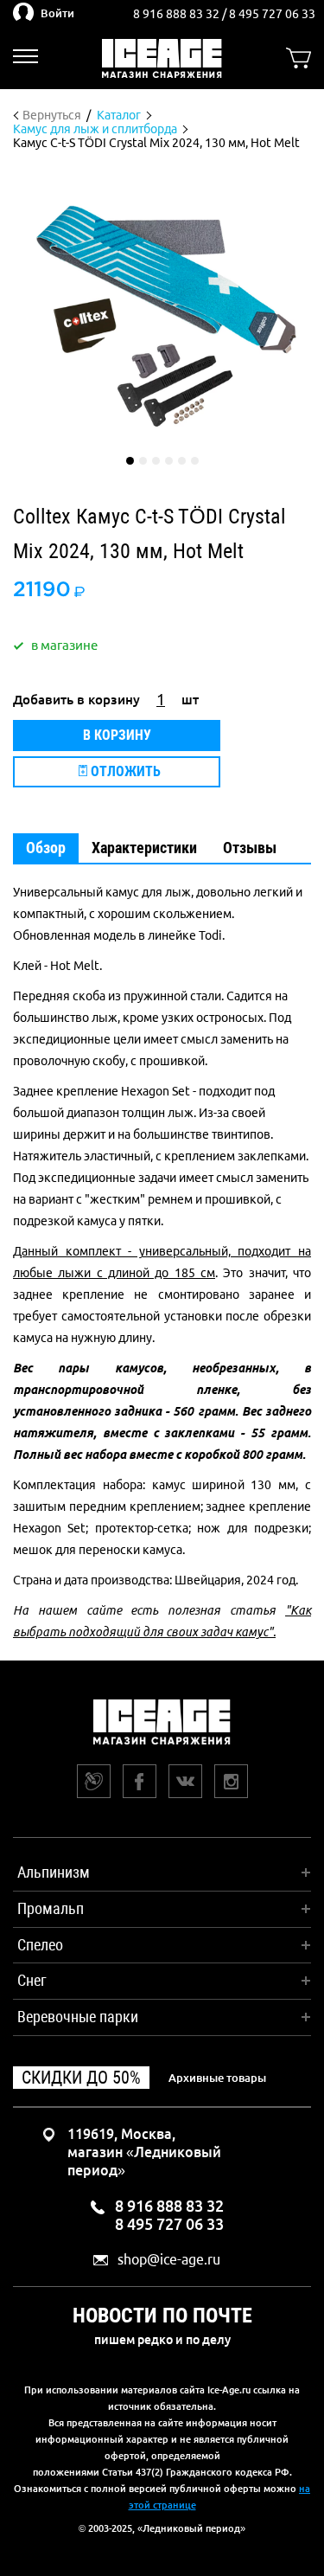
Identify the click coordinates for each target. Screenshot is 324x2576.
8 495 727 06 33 (272, 14)
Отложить (124, 771)
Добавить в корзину (76, 700)
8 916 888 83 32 (178, 14)
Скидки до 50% (81, 2078)
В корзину (117, 735)
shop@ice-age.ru (169, 2260)
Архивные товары (217, 2078)
